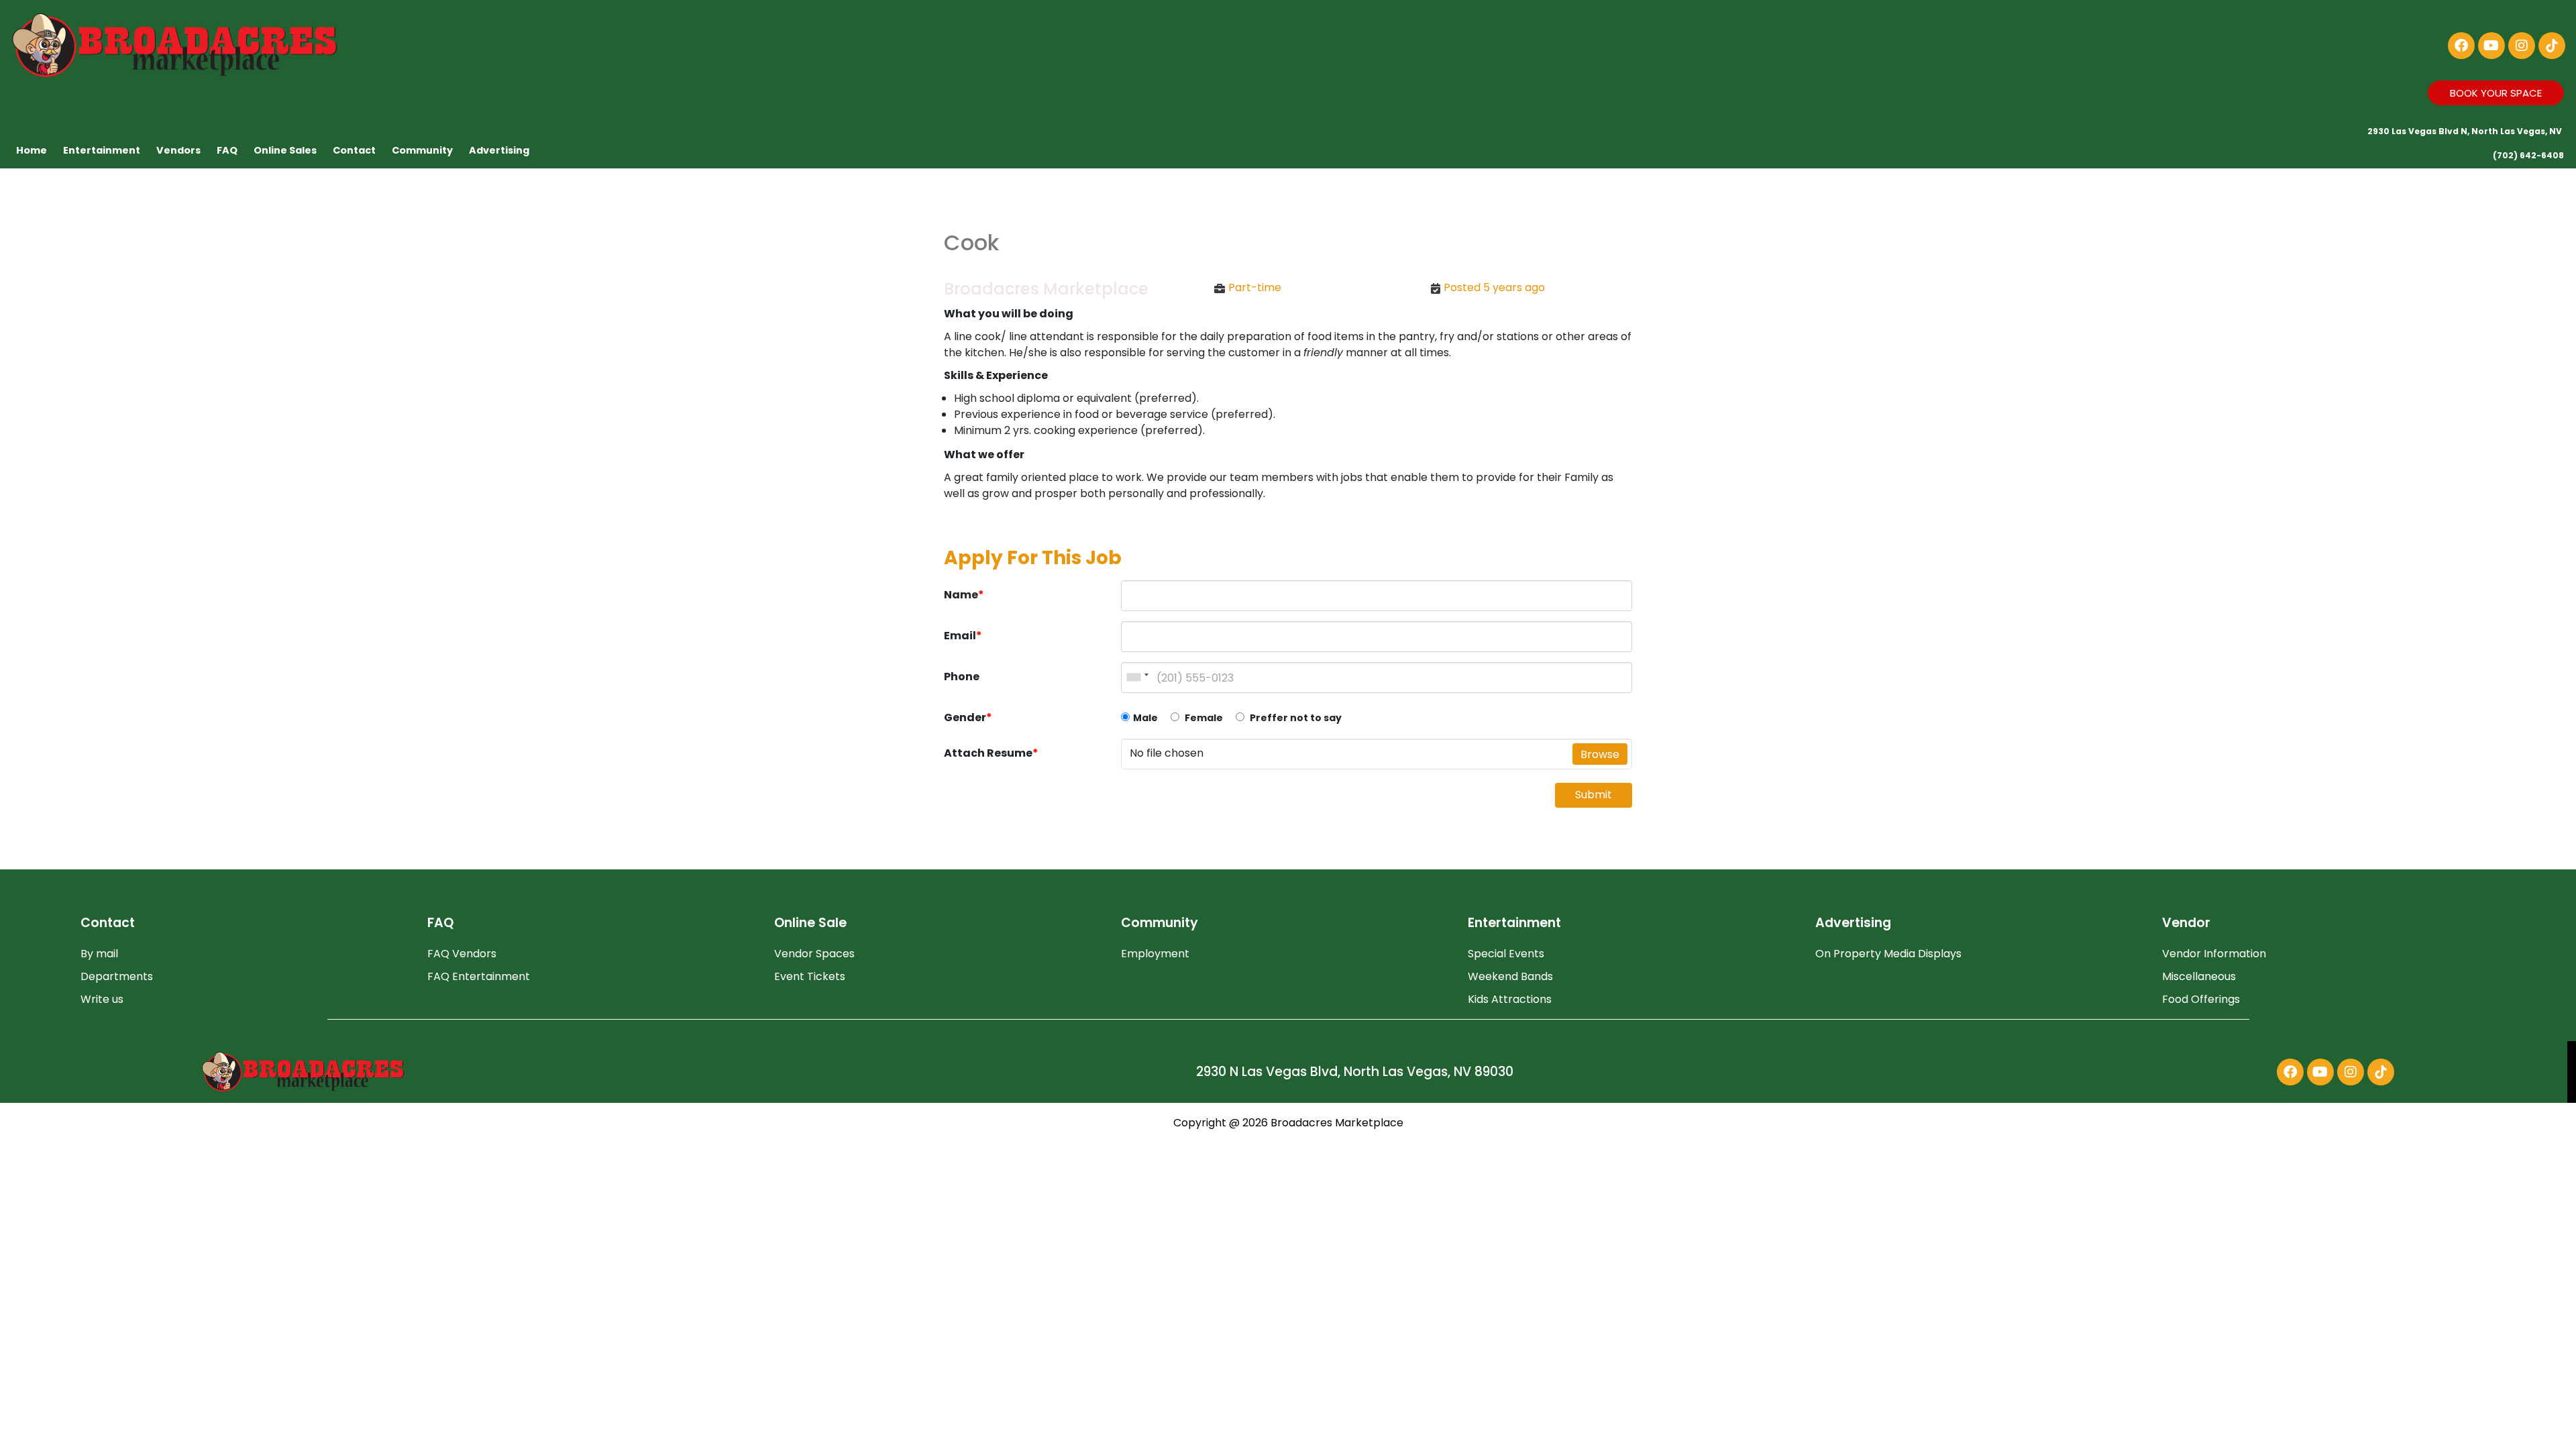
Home (32, 150)
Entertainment (102, 150)
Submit (1594, 795)
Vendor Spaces (814, 954)
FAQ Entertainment (479, 976)
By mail (99, 954)
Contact (354, 150)
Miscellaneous (2199, 976)
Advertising (499, 150)
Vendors (178, 150)
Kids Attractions (1510, 999)
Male (1145, 718)
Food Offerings (2201, 999)
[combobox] (1137, 678)
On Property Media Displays (1888, 954)
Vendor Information (2214, 954)
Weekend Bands (1510, 976)
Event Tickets (810, 976)
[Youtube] (2491, 46)
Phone (962, 677)
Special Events (1506, 954)
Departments (117, 976)
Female (1203, 718)
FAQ (227, 150)
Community (422, 150)
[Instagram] (2522, 46)
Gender (968, 717)
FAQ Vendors (462, 954)
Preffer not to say (1295, 718)
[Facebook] (2461, 46)
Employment (1155, 954)
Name (964, 595)
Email (963, 636)
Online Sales (285, 150)
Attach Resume (991, 753)
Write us (102, 999)
